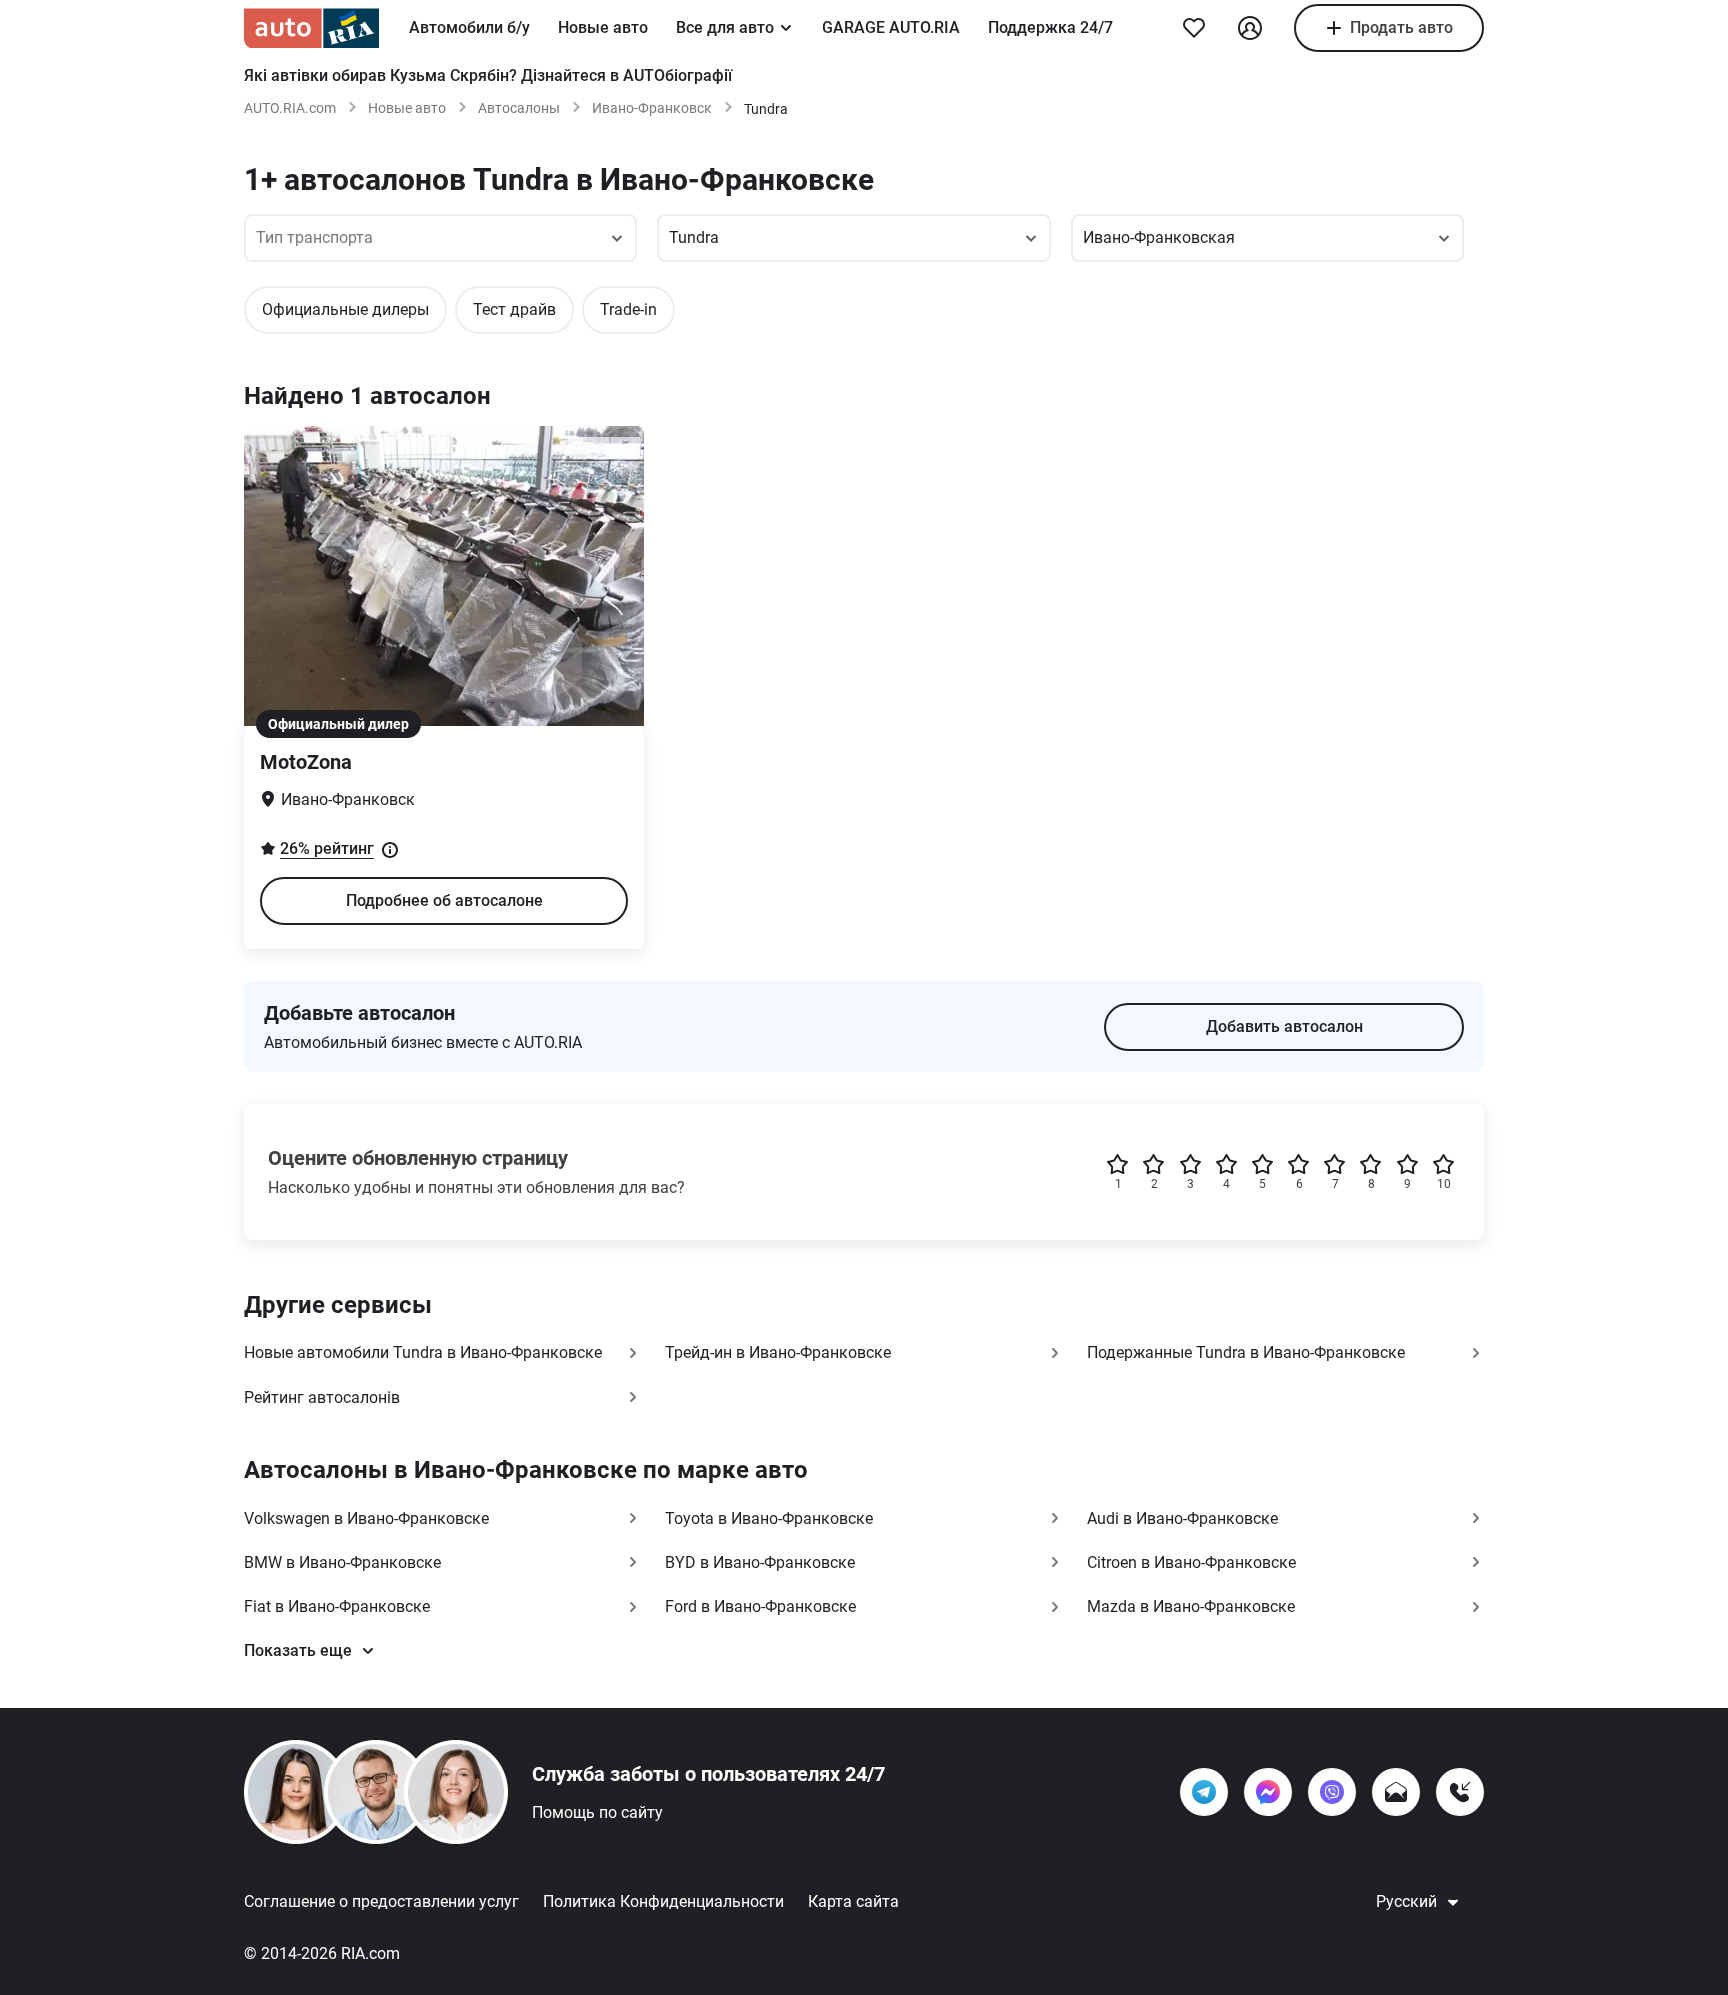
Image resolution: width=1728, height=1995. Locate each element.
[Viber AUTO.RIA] (1332, 1792)
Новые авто (603, 27)
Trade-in (628, 309)
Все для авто (725, 27)
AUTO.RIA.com (290, 108)
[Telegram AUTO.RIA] (1204, 1792)
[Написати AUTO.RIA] (1396, 1792)
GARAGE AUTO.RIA (891, 27)
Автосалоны (519, 108)
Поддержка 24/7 (1050, 27)
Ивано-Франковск (652, 108)
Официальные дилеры (345, 309)
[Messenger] (1268, 1792)
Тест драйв (514, 309)
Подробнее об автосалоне (444, 900)
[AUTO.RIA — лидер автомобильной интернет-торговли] (311, 28)
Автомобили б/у (469, 27)
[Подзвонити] (1460, 1792)
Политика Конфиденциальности (663, 1901)
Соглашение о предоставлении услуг (381, 1901)
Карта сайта (853, 1901)
